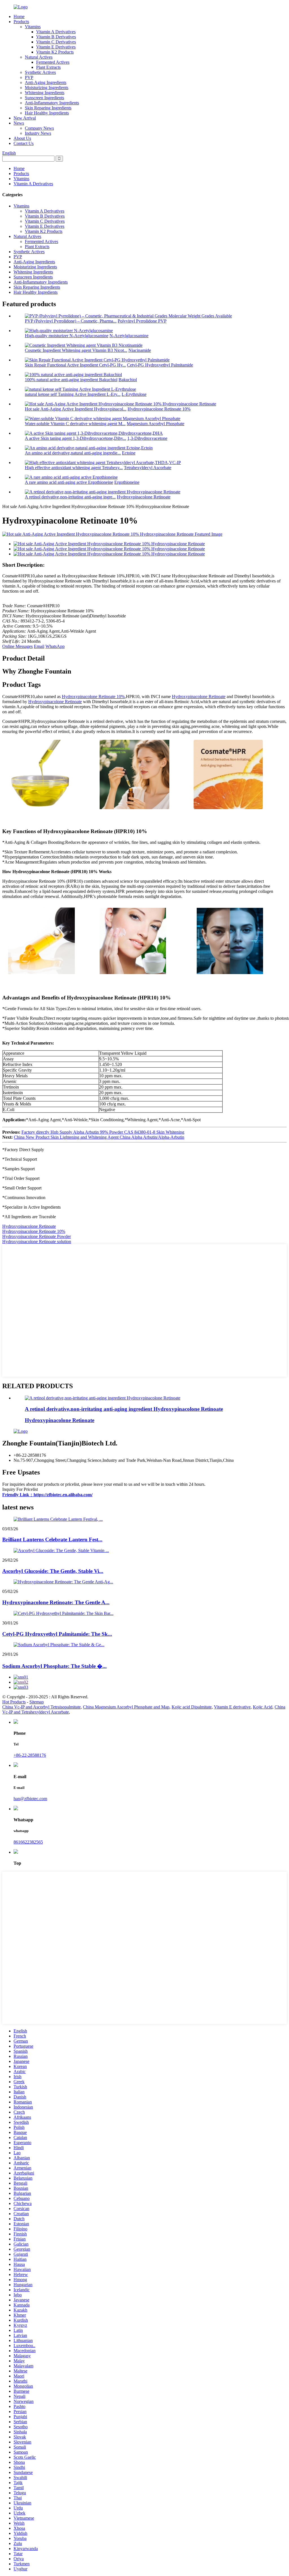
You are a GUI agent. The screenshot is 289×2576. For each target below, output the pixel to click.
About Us (22, 138)
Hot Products (14, 1702)
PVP (29, 77)
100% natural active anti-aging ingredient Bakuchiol (71, 380)
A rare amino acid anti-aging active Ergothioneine (69, 482)
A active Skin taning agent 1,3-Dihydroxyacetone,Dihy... (75, 438)
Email (39, 646)
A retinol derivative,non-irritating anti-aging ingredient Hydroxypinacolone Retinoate (124, 1409)
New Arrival (25, 118)
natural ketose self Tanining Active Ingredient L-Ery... (73, 394)
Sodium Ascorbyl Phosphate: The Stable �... (54, 1666)
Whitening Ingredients (45, 93)
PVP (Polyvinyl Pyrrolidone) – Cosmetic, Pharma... (71, 321)
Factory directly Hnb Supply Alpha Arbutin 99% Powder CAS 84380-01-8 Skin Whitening (103, 1132)
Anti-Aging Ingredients (46, 82)
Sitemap (37, 1702)
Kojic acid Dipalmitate (192, 1707)
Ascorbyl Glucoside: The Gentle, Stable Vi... (53, 1571)
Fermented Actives (53, 62)
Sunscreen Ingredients (44, 98)
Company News (39, 128)
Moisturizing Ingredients (47, 88)
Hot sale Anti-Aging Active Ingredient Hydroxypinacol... (76, 409)
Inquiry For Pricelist (20, 1489)
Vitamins (33, 27)
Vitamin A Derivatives (56, 32)
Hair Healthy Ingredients (47, 113)
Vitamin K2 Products (55, 52)
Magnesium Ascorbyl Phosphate (156, 424)
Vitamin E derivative (232, 1707)
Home (19, 16)
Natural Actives (39, 57)
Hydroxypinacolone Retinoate (144, 497)
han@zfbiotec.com (30, 1799)
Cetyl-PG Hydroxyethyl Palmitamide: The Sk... (57, 1634)
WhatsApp (55, 646)
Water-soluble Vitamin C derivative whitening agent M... (75, 424)
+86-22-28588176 (30, 1755)
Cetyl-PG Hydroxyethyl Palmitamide (160, 365)
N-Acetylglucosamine (129, 336)
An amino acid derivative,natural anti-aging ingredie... (73, 453)
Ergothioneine (127, 482)
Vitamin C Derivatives (56, 42)
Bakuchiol (128, 380)
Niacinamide (140, 350)
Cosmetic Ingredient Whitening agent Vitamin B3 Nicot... (76, 350)
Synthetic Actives (40, 72)
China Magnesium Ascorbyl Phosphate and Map (126, 1707)
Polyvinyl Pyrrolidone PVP (142, 321)
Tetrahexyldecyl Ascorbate (148, 468)
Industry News (38, 133)
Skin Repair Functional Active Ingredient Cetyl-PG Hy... (75, 365)
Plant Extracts (48, 67)
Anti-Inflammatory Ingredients (52, 103)
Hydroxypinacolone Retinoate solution (37, 1241)
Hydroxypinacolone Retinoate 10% (159, 409)
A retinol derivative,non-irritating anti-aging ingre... (70, 497)
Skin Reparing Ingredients (48, 108)
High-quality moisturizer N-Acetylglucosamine (67, 336)
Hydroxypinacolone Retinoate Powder (37, 1236)
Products (21, 22)
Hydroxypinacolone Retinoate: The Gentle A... (56, 1602)
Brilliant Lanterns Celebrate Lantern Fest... (52, 1539)
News (19, 123)
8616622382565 (28, 1842)
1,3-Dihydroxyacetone (147, 438)
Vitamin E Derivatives (56, 47)
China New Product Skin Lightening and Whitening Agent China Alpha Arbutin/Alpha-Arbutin (99, 1137)
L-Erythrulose (134, 394)
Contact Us (24, 143)
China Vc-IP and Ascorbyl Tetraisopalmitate (41, 1707)
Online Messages (17, 646)
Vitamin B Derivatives (56, 37)
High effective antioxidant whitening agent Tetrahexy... (74, 468)
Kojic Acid (263, 1707)
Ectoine (129, 453)
